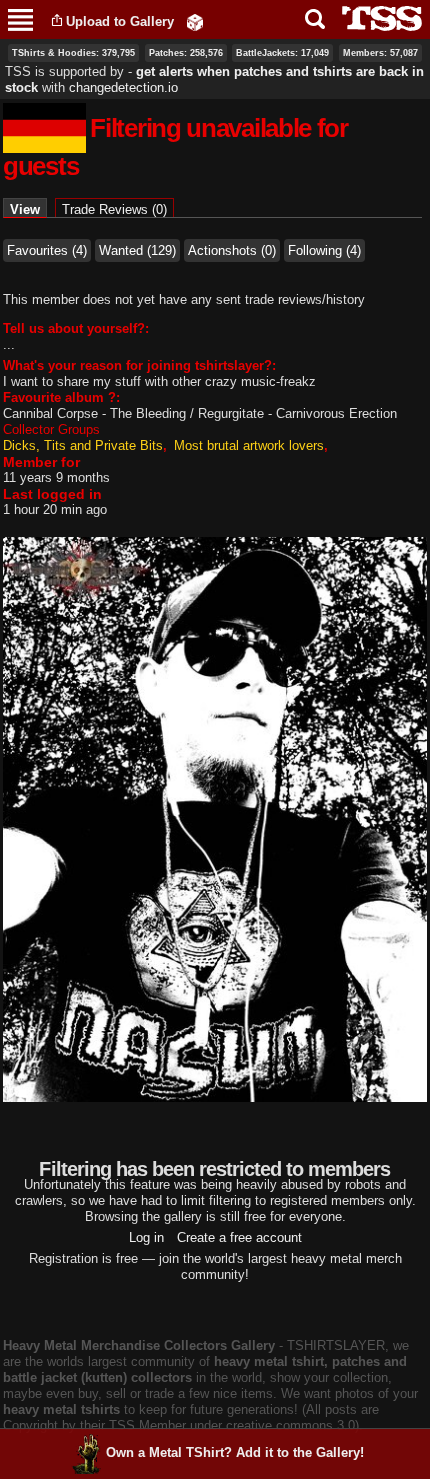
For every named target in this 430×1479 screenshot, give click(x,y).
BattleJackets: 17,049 (282, 53)
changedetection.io (123, 87)
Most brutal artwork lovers (249, 445)
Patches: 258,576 (186, 53)
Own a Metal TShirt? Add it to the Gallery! (235, 1452)
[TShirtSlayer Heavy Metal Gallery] (375, 18)
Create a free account (239, 1237)
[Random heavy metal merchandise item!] (195, 21)
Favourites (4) (47, 250)
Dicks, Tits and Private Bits (83, 445)
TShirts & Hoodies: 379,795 (73, 53)
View (28, 209)
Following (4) (324, 250)
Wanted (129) (137, 250)
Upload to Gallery (120, 21)
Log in (146, 1237)
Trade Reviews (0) (114, 209)
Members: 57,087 (380, 53)
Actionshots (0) (232, 250)
